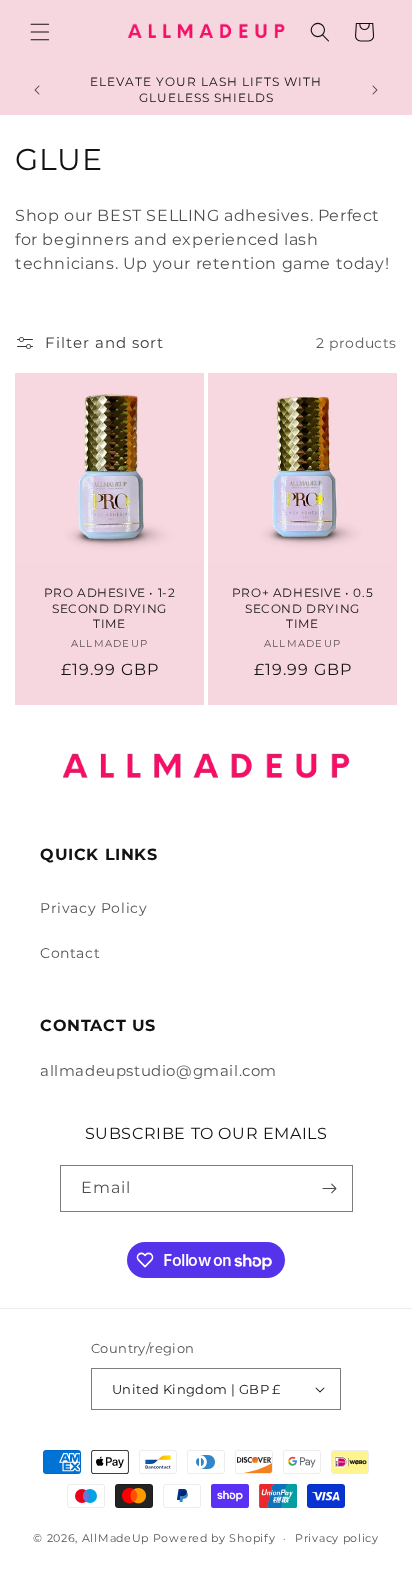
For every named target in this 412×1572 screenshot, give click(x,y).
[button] (40, 32)
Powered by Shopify (214, 1538)
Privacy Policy (93, 908)
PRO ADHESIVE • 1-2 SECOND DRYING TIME (110, 608)
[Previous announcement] (37, 90)
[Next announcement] (375, 90)
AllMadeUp (117, 1538)
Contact (70, 953)
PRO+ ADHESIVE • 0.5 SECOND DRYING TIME (302, 608)
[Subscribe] (330, 1188)
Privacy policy (337, 1538)
